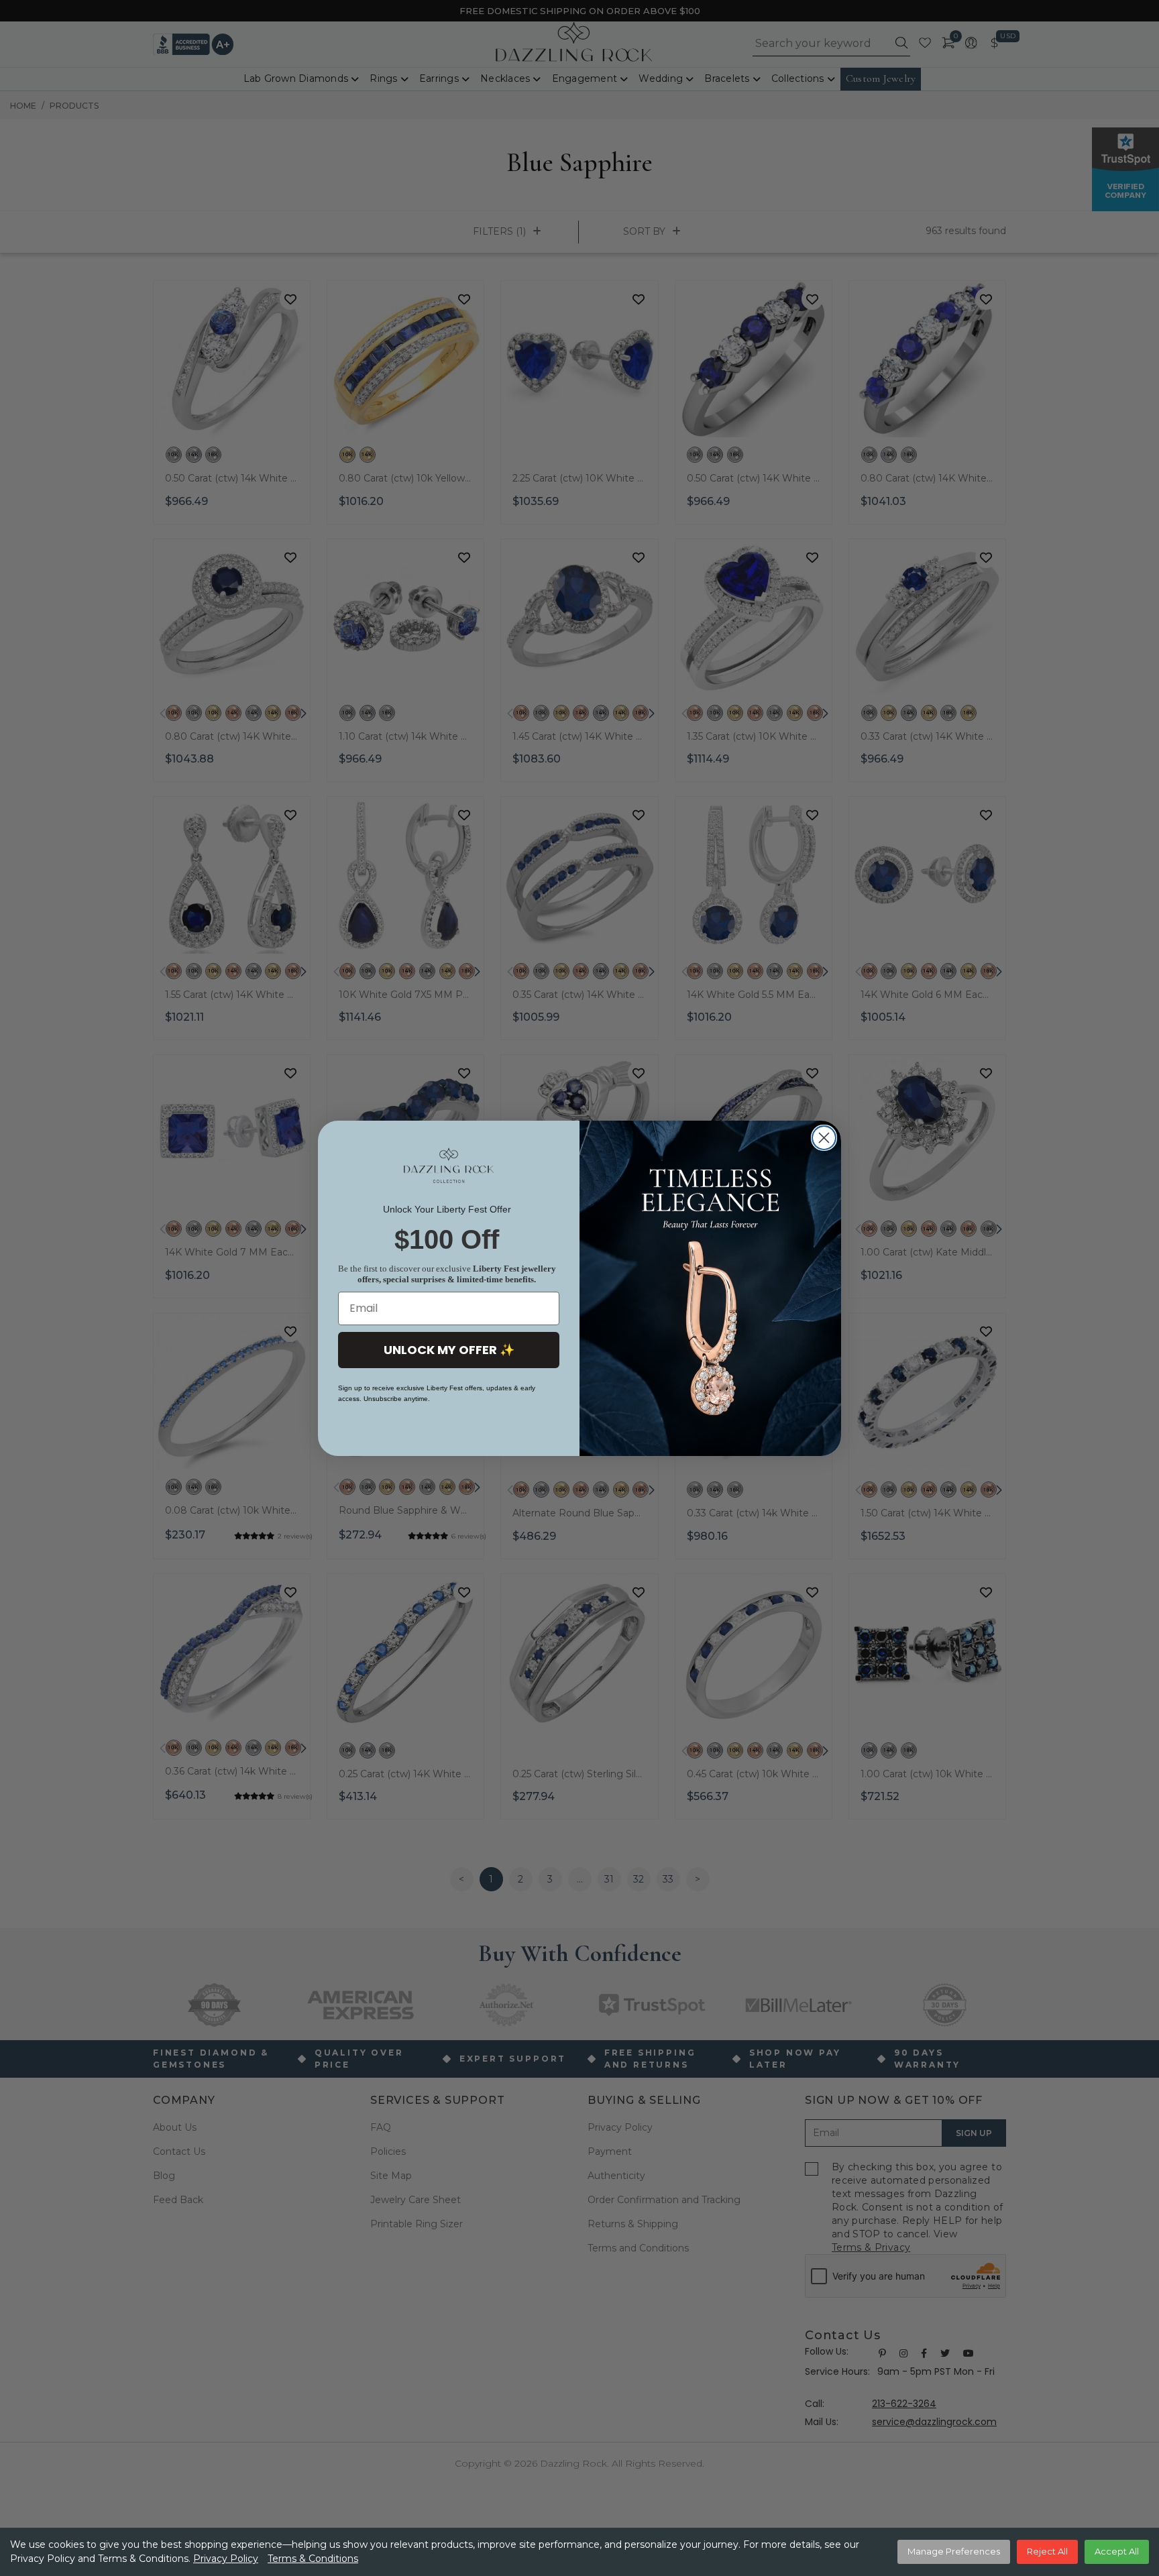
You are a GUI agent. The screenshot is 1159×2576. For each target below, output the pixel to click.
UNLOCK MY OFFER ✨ (449, 1350)
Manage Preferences (954, 2551)
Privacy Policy (226, 2559)
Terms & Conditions (313, 2559)
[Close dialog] (824, 1138)
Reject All (1047, 2551)
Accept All (1117, 2551)
